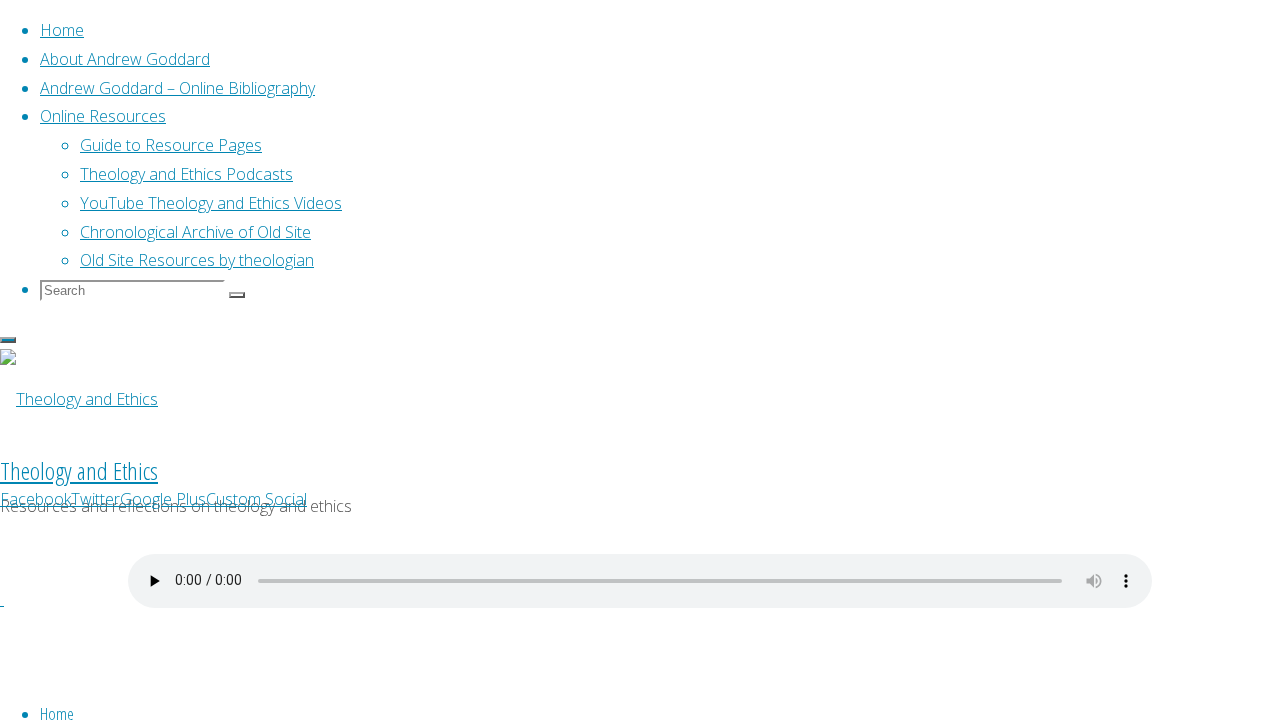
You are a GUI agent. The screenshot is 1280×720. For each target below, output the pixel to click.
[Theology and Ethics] (79, 399)
